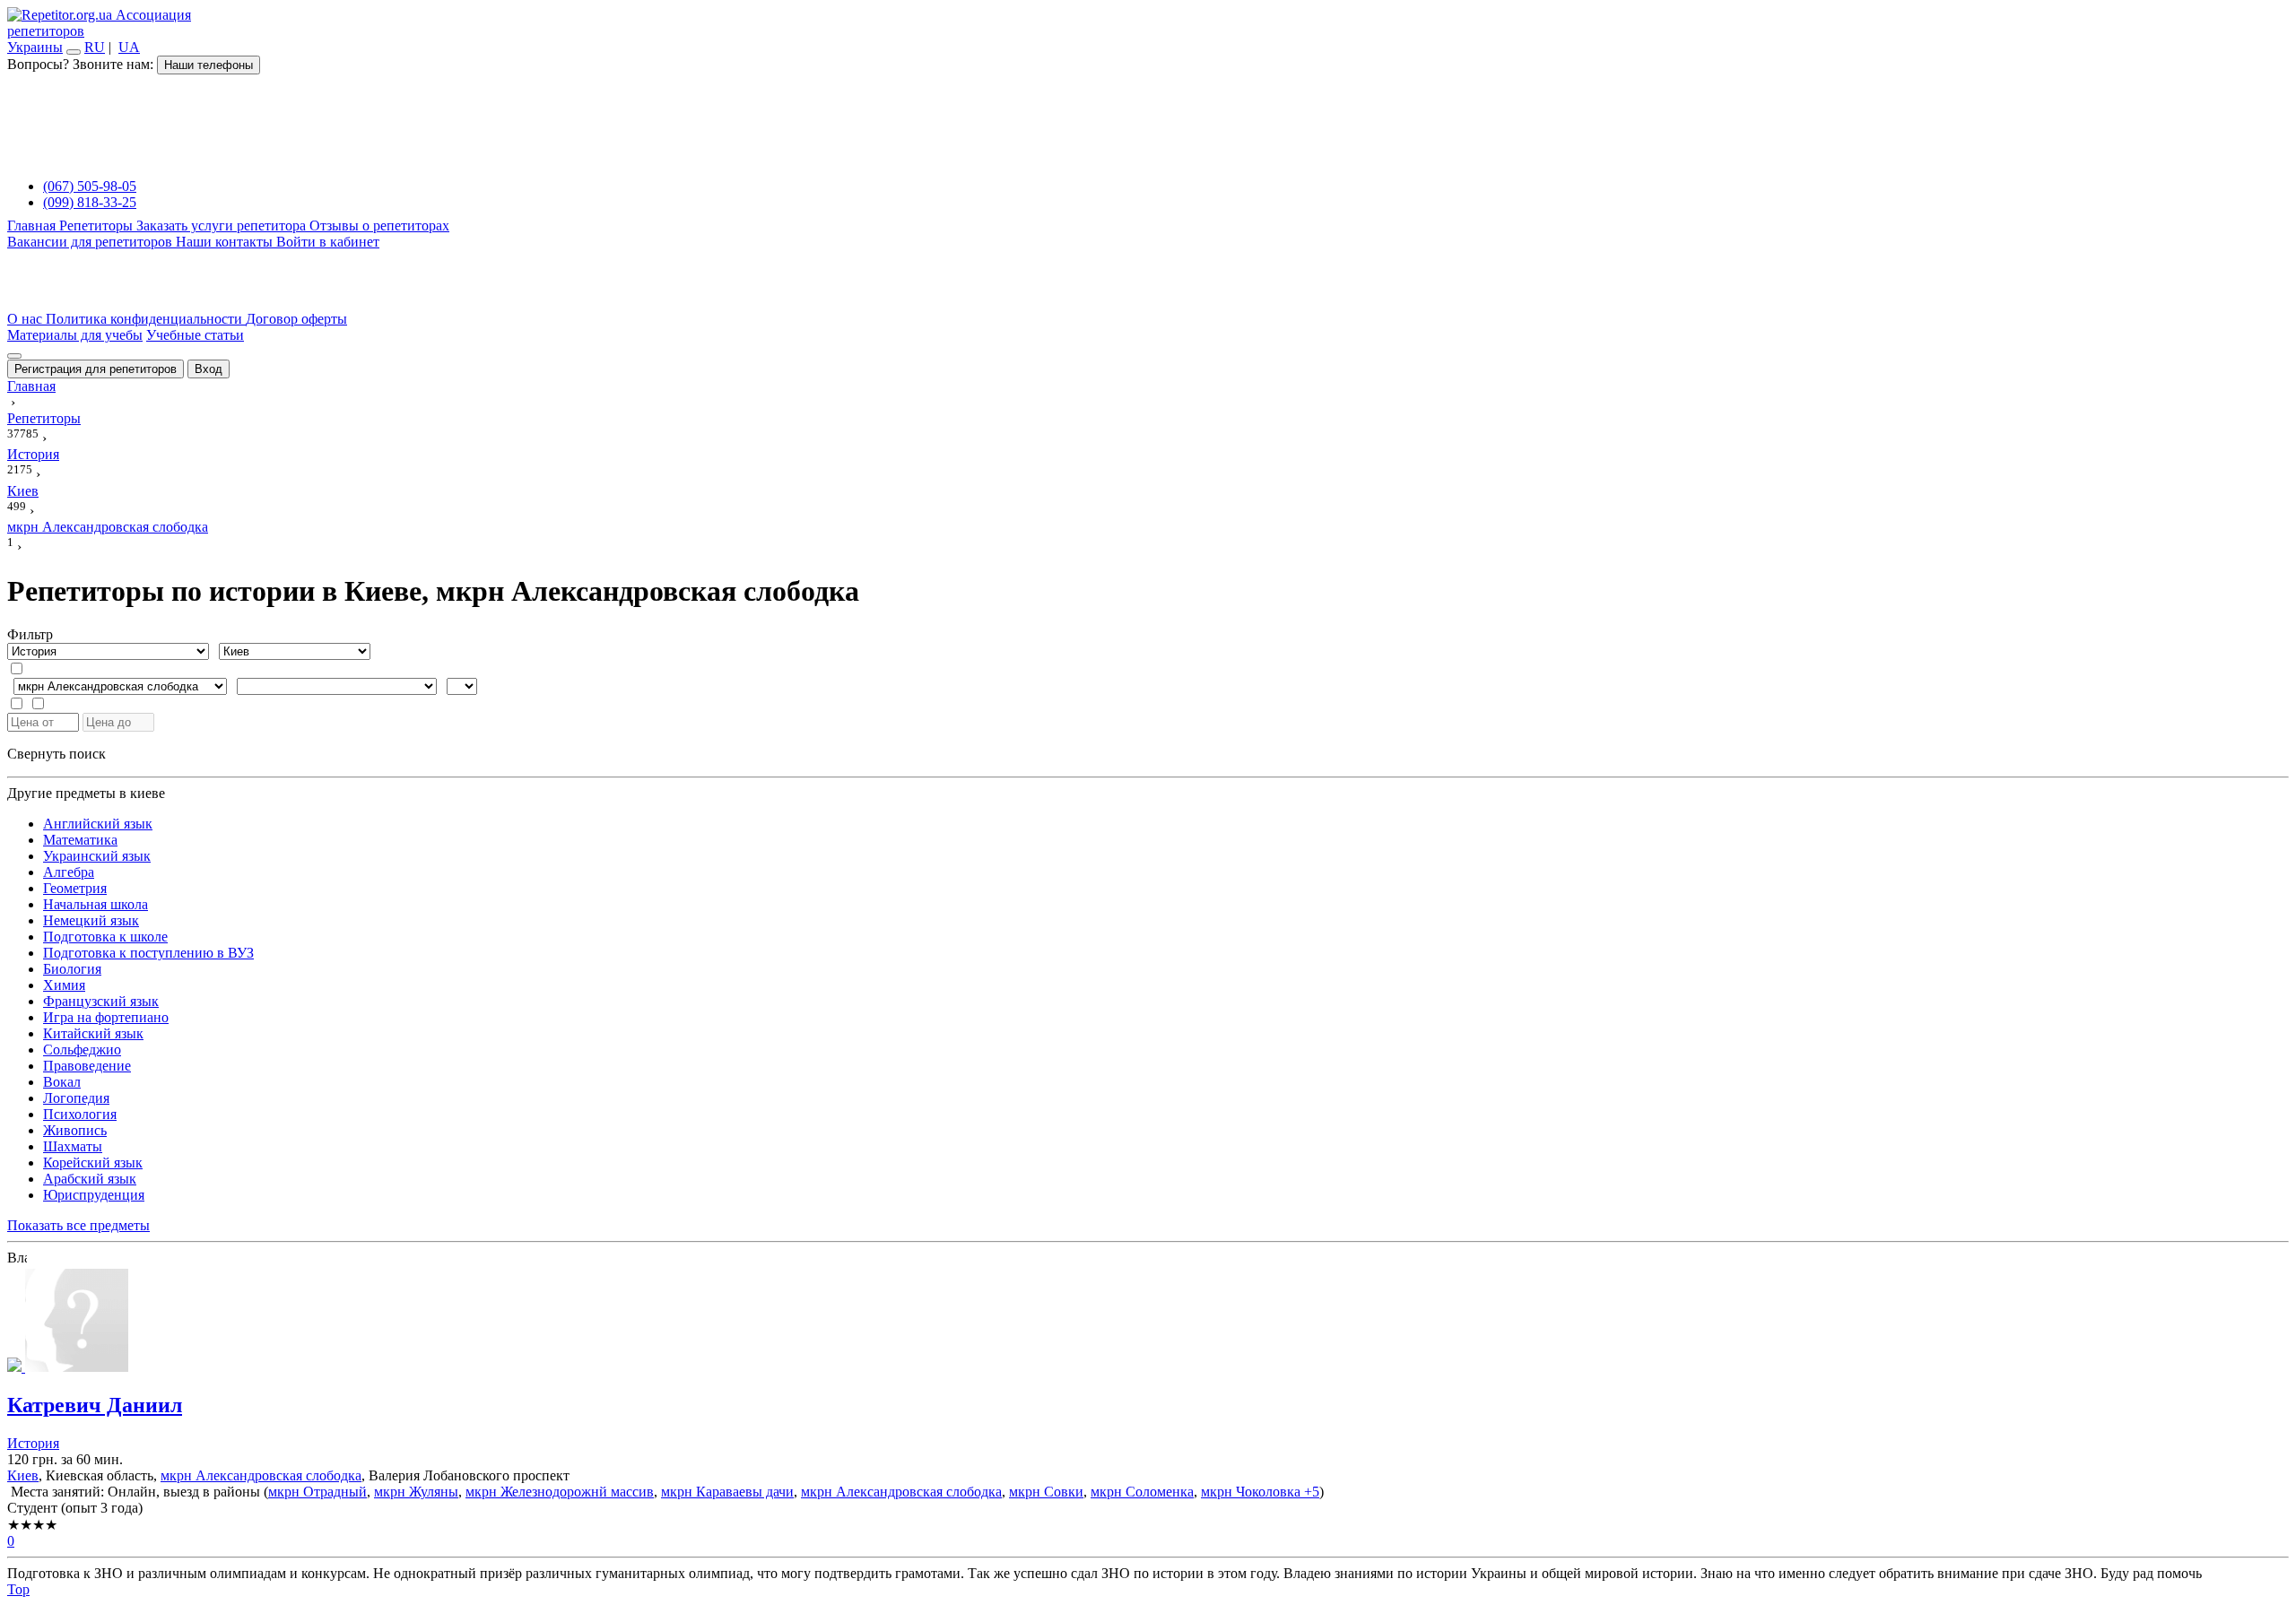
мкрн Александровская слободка (261, 1475)
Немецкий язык (91, 920)
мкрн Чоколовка (1251, 1492)
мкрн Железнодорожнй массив (560, 1492)
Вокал (62, 1082)
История (33, 1443)
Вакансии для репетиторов (91, 242)
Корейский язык (93, 1163)
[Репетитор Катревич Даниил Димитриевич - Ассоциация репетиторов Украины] (1148, 1322)
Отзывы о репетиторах (379, 226)
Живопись (75, 1130)
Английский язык (98, 824)
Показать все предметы (78, 1225)
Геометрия (75, 888)
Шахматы (73, 1146)
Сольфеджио (82, 1050)
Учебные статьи (195, 335)
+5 (1310, 1492)
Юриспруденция (94, 1195)
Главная (33, 226)
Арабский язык (90, 1179)
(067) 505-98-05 (90, 186)
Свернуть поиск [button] (57, 754)
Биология (72, 969)
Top (18, 1589)
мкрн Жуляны (416, 1492)
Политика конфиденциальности (146, 319)
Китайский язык (93, 1033)
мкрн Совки (1046, 1492)
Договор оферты (296, 319)
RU (95, 47)
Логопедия (76, 1098)
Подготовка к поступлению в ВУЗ (148, 953)
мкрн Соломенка (1142, 1492)
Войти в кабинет (328, 242)
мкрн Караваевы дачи (727, 1492)
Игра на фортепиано (106, 1017)
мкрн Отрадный (317, 1492)
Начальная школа (96, 904)
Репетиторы (98, 226)
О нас (26, 319)
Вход (209, 369)
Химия (64, 985)
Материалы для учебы (75, 335)
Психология (80, 1114)
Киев (23, 1475)
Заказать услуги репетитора (223, 226)
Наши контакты (226, 242)
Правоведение (87, 1066)
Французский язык (101, 1001)
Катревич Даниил (95, 1405)
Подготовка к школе (105, 937)
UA (129, 47)
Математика (80, 840)
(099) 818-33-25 (90, 202)
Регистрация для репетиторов (96, 369)
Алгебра (69, 872)
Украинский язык (97, 856)
